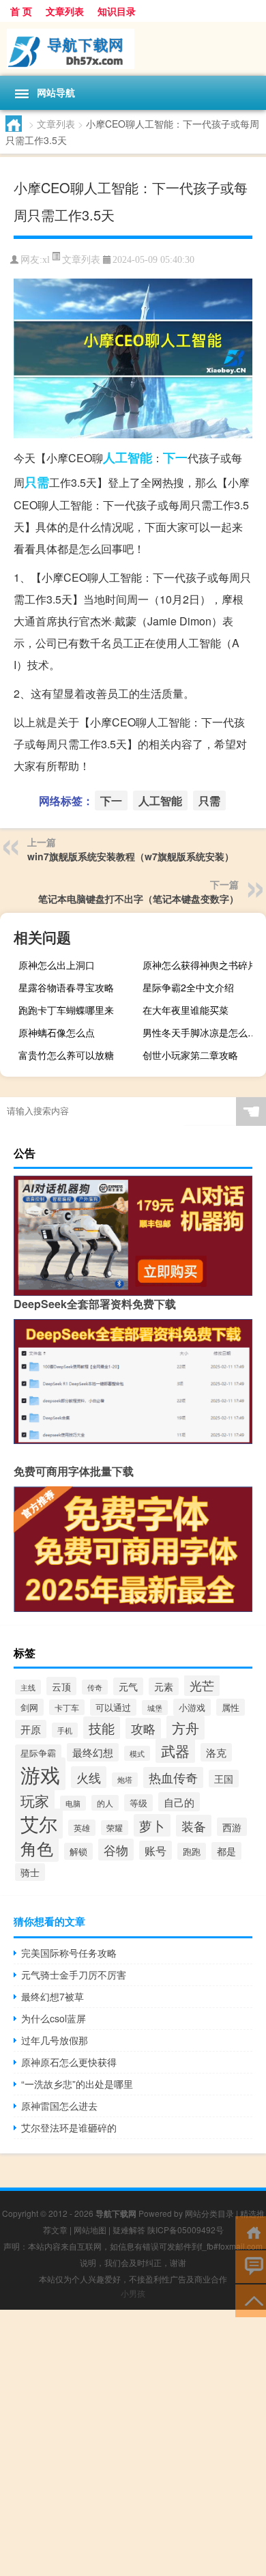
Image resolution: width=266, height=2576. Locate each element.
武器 (175, 1751)
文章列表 (65, 11)
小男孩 (133, 2293)
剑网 (29, 1707)
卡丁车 (67, 1707)
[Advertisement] (133, 2443)
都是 (226, 1851)
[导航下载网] (133, 49)
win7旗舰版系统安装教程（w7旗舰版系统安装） (131, 856)
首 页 (21, 11)
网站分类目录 (209, 2213)
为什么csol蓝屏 (54, 2018)
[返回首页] (251, 2232)
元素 (164, 1686)
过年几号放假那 (55, 2040)
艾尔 (39, 1824)
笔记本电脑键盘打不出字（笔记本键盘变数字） (138, 898)
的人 (105, 1803)
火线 (89, 1777)
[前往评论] (251, 2266)
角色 (37, 1848)
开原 (31, 1729)
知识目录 (117, 11)
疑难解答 (129, 2230)
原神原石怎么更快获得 (69, 2062)
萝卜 (152, 1825)
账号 (156, 1850)
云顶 (61, 1686)
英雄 (82, 1828)
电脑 (73, 1803)
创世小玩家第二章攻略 (190, 1055)
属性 (231, 1707)
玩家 (35, 1800)
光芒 (202, 1685)
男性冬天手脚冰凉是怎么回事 (203, 1032)
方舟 (186, 1728)
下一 (175, 457)
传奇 (95, 1687)
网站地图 (90, 2230)
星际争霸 (38, 1753)
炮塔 (125, 1780)
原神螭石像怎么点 (57, 1032)
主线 (28, 1687)
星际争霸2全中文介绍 (188, 987)
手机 (65, 1730)
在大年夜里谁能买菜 (186, 1010)
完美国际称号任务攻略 (69, 1953)
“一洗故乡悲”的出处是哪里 (77, 2084)
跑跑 (192, 1851)
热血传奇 (173, 1778)
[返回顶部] (251, 2300)
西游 (232, 1827)
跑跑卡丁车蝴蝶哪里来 (66, 1010)
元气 (128, 1686)
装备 (194, 1826)
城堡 (155, 1708)
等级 (138, 1803)
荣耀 (115, 1828)
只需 (37, 482)
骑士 (30, 1872)
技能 (102, 1728)
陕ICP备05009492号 (186, 2230)
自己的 (179, 1802)
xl (46, 260)
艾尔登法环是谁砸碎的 (69, 2127)
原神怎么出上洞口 (57, 965)
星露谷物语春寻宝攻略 (66, 987)
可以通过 (113, 1707)
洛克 (216, 1752)
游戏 (40, 1774)
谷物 (116, 1850)
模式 (137, 1753)
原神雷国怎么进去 (59, 2106)
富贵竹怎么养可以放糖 (66, 1055)
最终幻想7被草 (53, 1996)
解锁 (78, 1851)
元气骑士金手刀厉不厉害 (74, 1975)
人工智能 (128, 457)
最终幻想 (93, 1752)
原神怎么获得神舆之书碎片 (200, 965)
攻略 (143, 1728)
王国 (224, 1779)
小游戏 (192, 1707)
